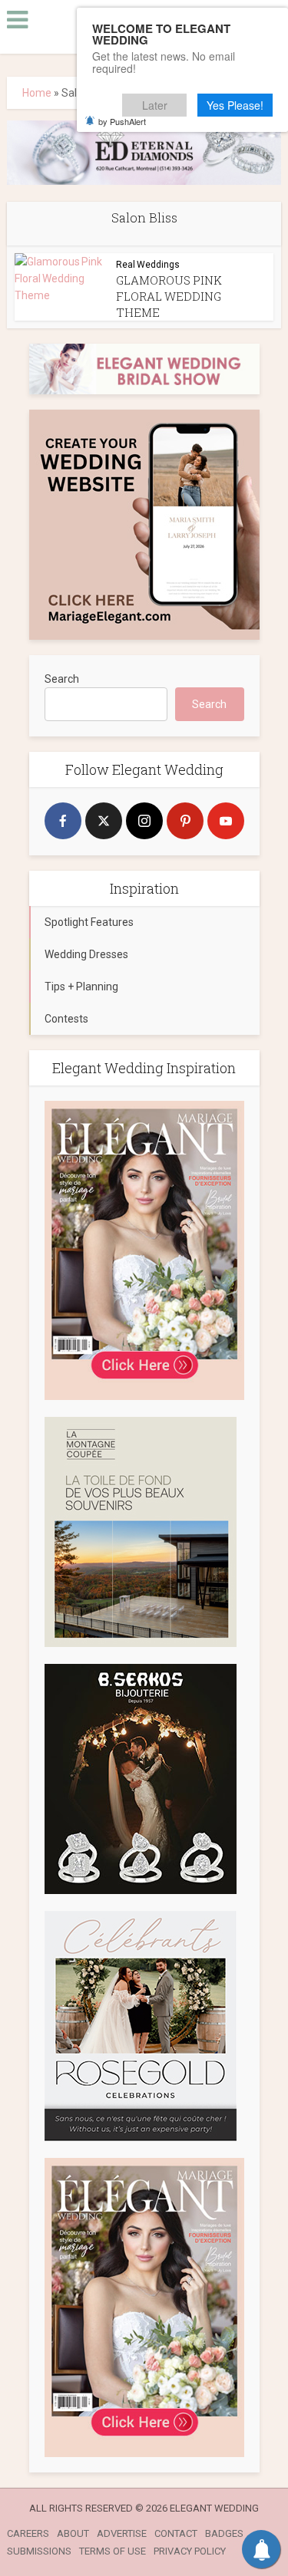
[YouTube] (226, 821)
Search (62, 679)
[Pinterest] (185, 821)
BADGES (224, 2533)
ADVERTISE (122, 2533)
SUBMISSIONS (39, 2551)
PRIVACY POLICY (190, 2551)
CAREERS (28, 2533)
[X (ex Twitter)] (104, 821)
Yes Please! (235, 105)
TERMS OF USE (113, 2551)
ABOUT (73, 2533)
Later (155, 105)
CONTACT (176, 2533)
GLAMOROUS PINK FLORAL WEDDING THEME (169, 296)
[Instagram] (144, 821)
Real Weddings (148, 265)
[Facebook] (63, 821)
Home (37, 93)
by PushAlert (122, 121)
